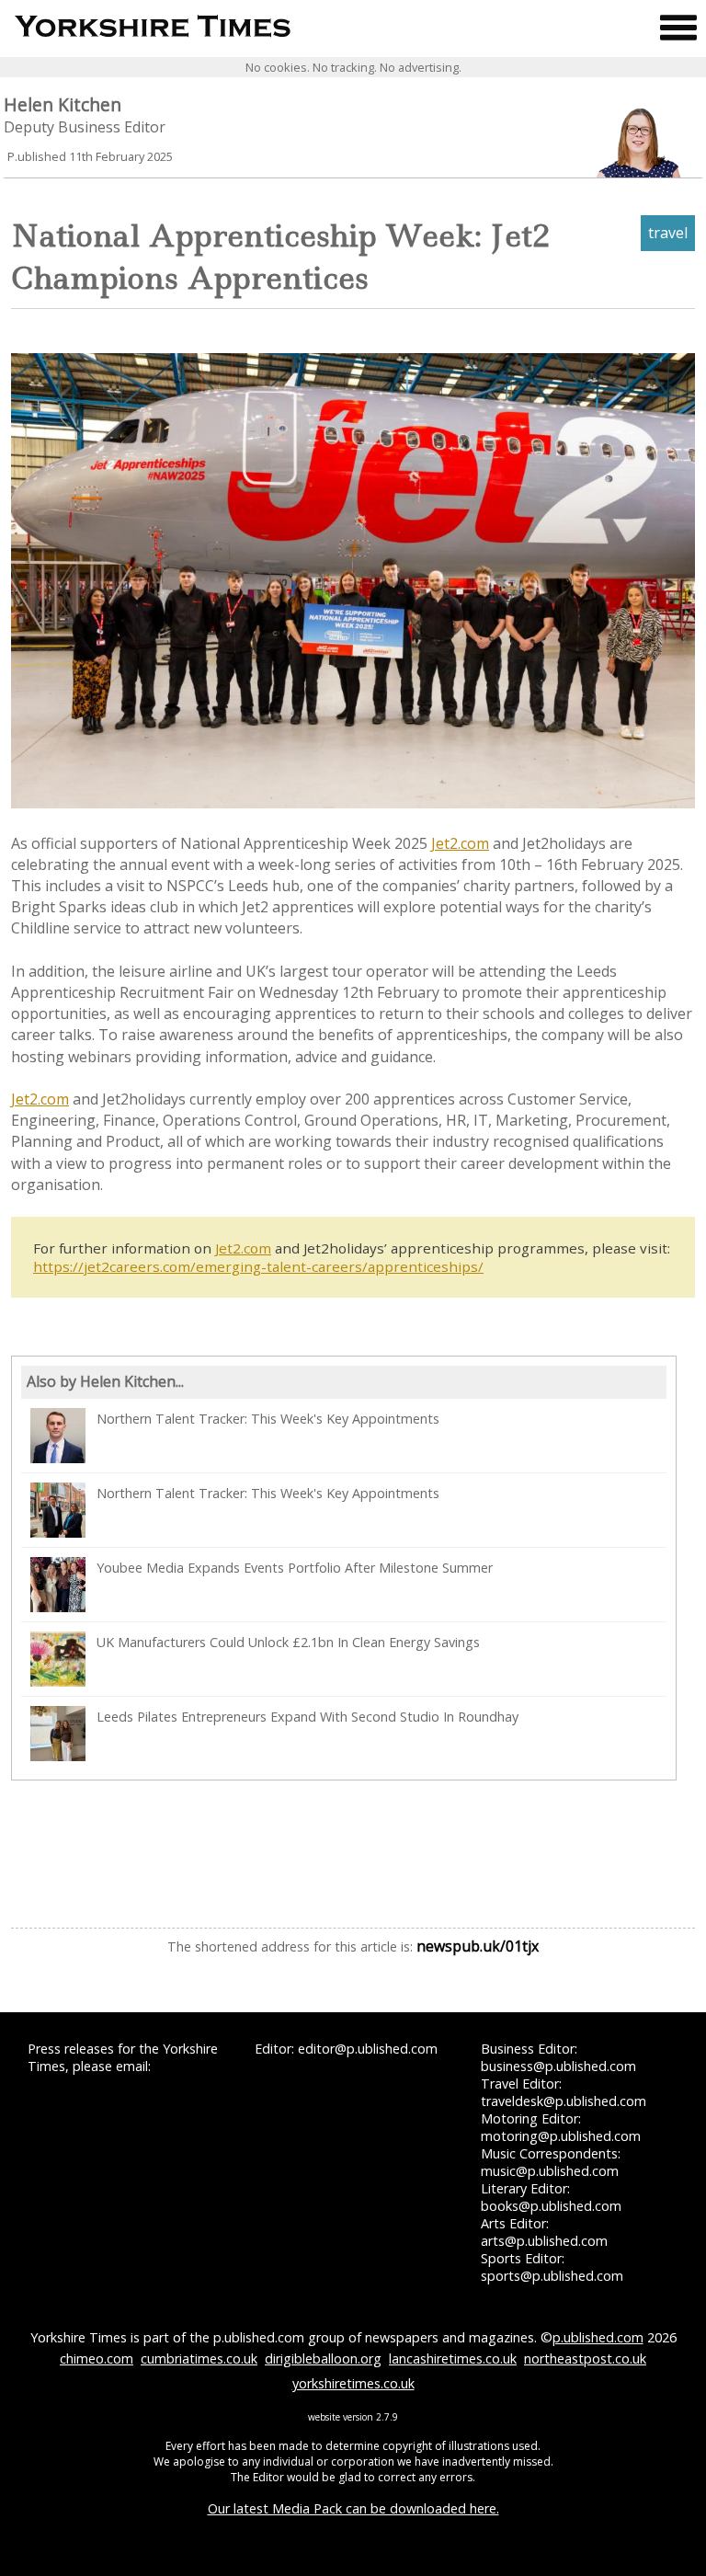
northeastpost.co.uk (585, 2358)
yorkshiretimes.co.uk (353, 2383)
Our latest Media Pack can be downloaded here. (353, 2508)
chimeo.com (97, 2358)
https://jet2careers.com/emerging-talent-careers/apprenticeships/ (258, 1266)
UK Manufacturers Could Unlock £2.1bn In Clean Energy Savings (288, 1642)
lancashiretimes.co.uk (453, 2358)
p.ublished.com (598, 2337)
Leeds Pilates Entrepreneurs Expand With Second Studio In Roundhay (307, 1717)
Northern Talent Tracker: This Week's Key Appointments (268, 1419)
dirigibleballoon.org (323, 2358)
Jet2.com (460, 843)
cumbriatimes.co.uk (199, 2358)
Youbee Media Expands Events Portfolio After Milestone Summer (295, 1568)
